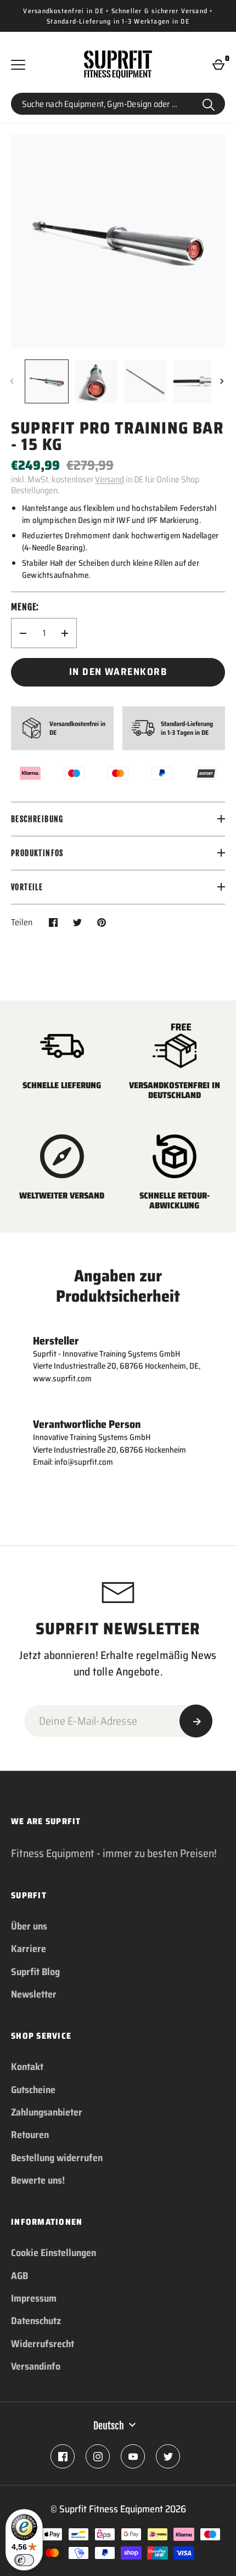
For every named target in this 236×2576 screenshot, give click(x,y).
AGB (19, 2276)
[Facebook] (63, 2456)
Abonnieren (196, 1721)
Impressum (34, 2298)
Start (209, 104)
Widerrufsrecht (43, 2344)
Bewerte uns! (38, 2180)
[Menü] (18, 65)
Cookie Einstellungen (54, 2253)
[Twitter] (168, 2456)
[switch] (24, 2560)
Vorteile (27, 887)
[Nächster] (223, 381)
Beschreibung (37, 819)
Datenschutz (36, 2321)
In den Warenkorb (118, 672)
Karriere (29, 1949)
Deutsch (109, 2426)
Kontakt (27, 2067)
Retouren (30, 2135)
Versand (109, 479)
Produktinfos (37, 853)
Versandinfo (36, 2366)
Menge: (25, 607)
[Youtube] (133, 2456)
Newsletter (34, 1994)
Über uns (29, 1926)
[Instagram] (98, 2456)
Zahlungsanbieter (47, 2112)
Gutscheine (33, 2090)
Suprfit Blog (35, 1972)
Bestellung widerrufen (57, 2158)
